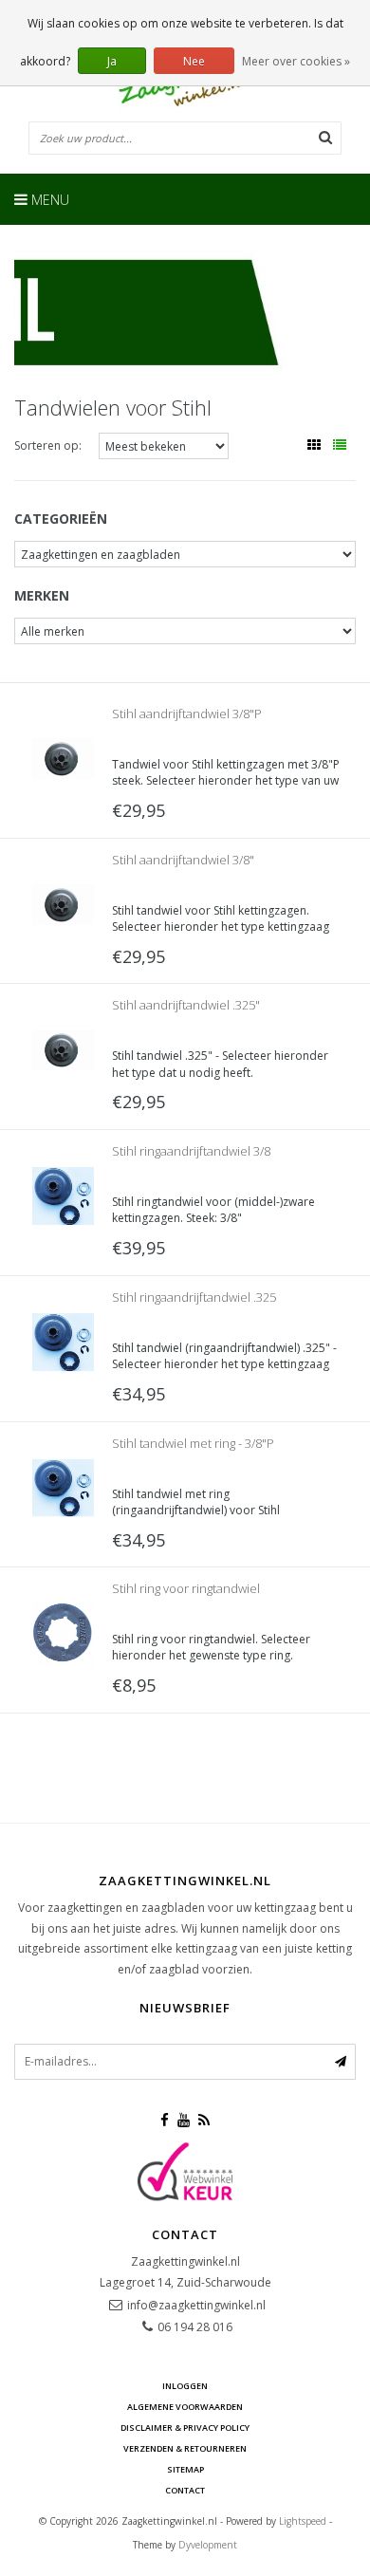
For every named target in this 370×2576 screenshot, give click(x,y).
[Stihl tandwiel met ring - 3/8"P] (63, 1486)
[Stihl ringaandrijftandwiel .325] (63, 1340)
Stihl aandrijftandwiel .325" (186, 1005)
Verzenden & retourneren (185, 2448)
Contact (185, 2490)
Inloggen (185, 2386)
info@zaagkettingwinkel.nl (196, 2305)
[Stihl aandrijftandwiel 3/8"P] (63, 758)
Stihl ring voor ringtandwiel (186, 1588)
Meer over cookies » (296, 61)
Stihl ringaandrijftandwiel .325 (194, 1297)
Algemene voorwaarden (185, 2407)
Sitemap (185, 2469)
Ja (112, 61)
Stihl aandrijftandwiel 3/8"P (187, 713)
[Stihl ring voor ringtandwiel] (63, 1632)
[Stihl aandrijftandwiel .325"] (63, 1049)
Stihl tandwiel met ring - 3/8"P (193, 1443)
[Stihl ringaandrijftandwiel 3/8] (63, 1195)
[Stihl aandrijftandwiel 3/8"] (63, 903)
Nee (194, 61)
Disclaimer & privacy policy (185, 2428)
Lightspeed (303, 2521)
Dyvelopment (208, 2545)
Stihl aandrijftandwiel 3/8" (183, 860)
